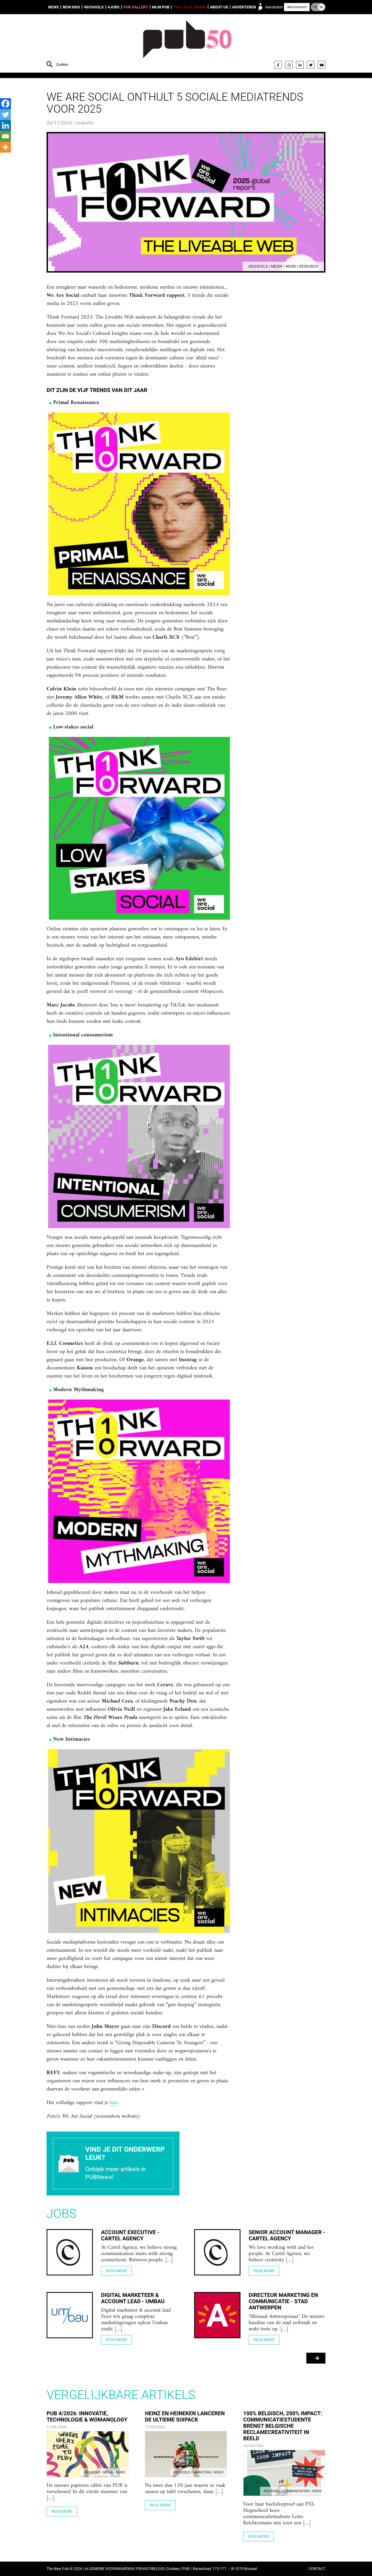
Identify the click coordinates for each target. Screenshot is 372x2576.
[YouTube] (322, 65)
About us (219, 7)
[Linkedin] (5, 125)
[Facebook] (278, 65)
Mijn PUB (161, 7)
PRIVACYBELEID (150, 2569)
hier (114, 2103)
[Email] (5, 136)
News (54, 7)
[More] (5, 147)
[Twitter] (311, 65)
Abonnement (297, 7)
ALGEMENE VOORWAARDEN (109, 2569)
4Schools (94, 7)
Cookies (173, 2569)
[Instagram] (289, 65)
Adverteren (244, 7)
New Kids (71, 7)
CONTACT (317, 2569)
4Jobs (114, 7)
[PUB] (187, 44)
